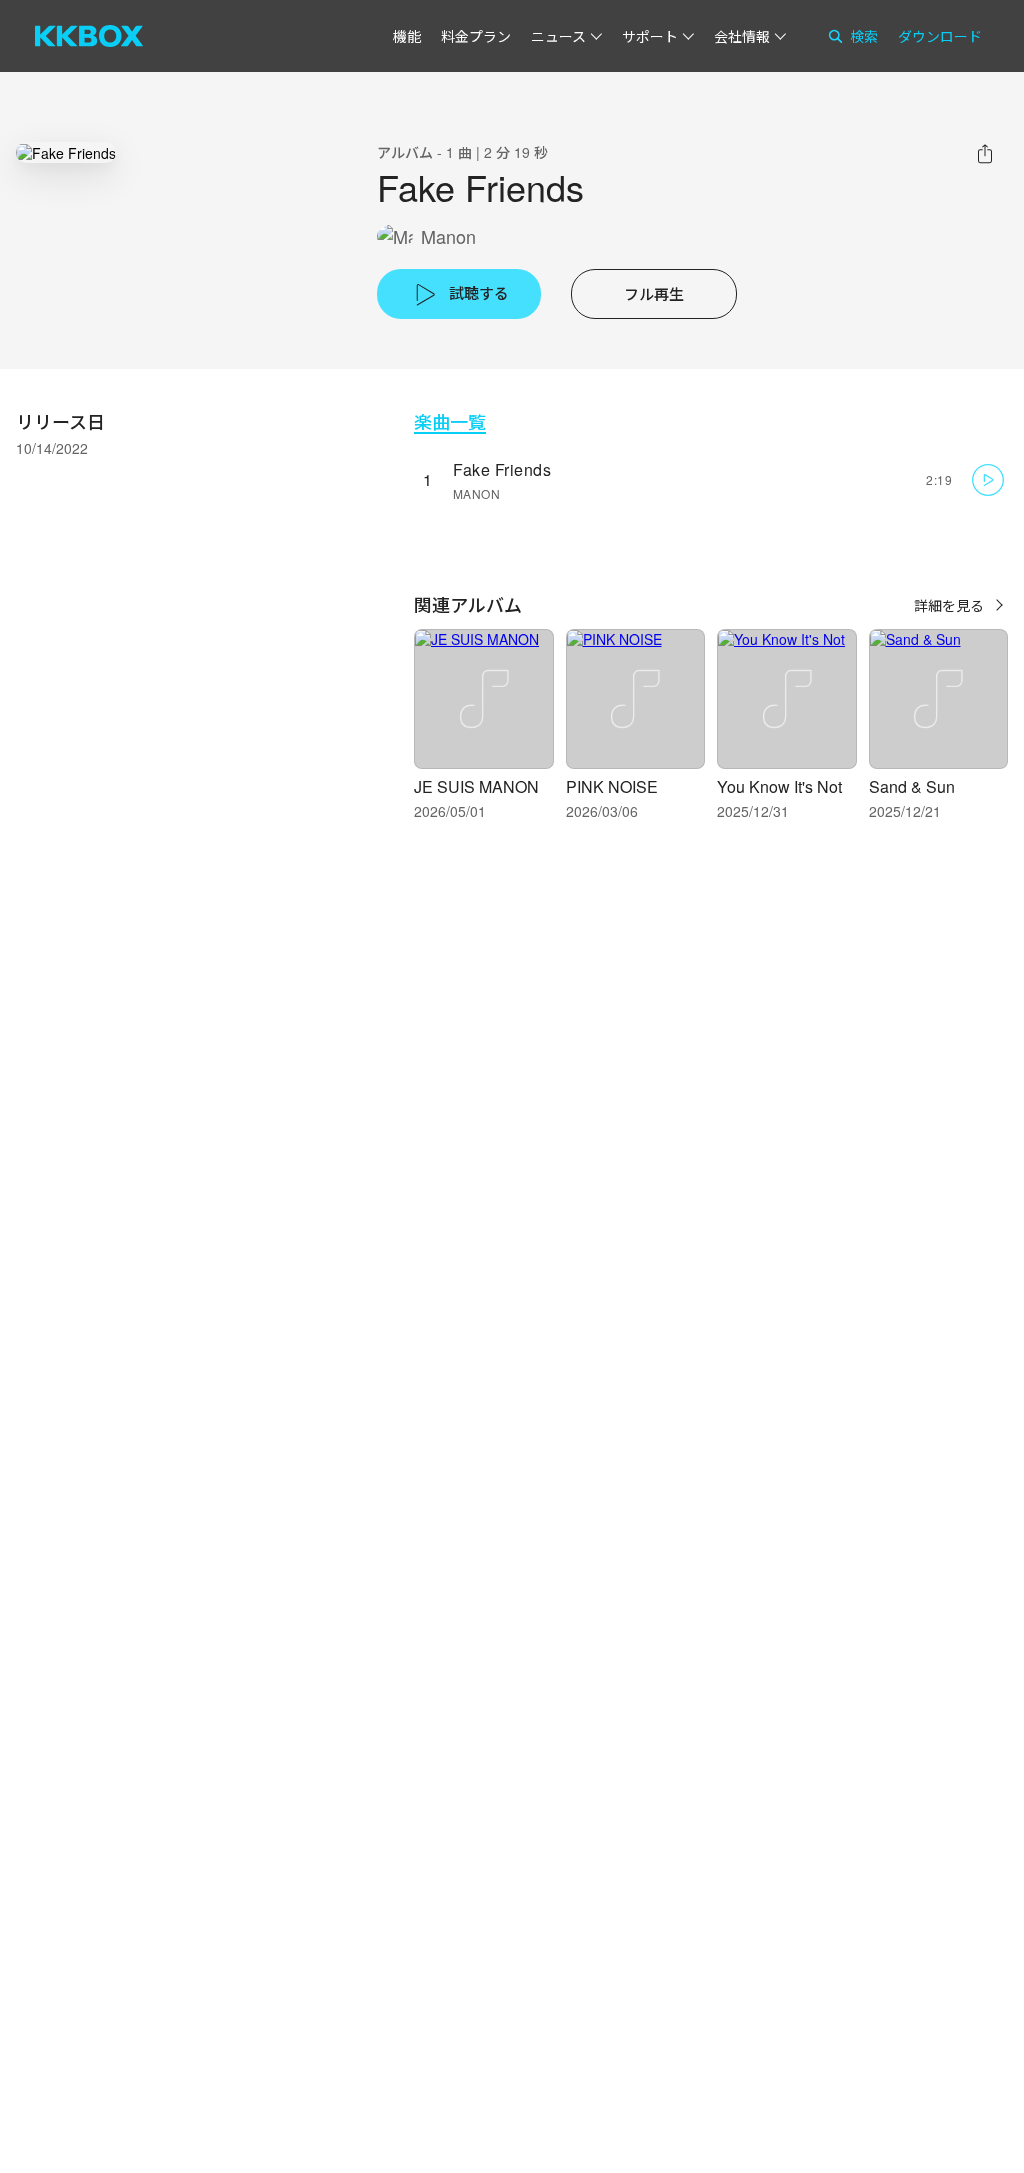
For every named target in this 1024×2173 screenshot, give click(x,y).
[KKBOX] (89, 36)
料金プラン (476, 36)
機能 (407, 36)
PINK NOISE (612, 786)
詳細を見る (949, 605)
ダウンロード (940, 36)
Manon (448, 236)
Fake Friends (502, 469)
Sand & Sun (912, 786)
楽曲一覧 (450, 421)
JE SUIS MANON (476, 786)
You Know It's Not (779, 786)
